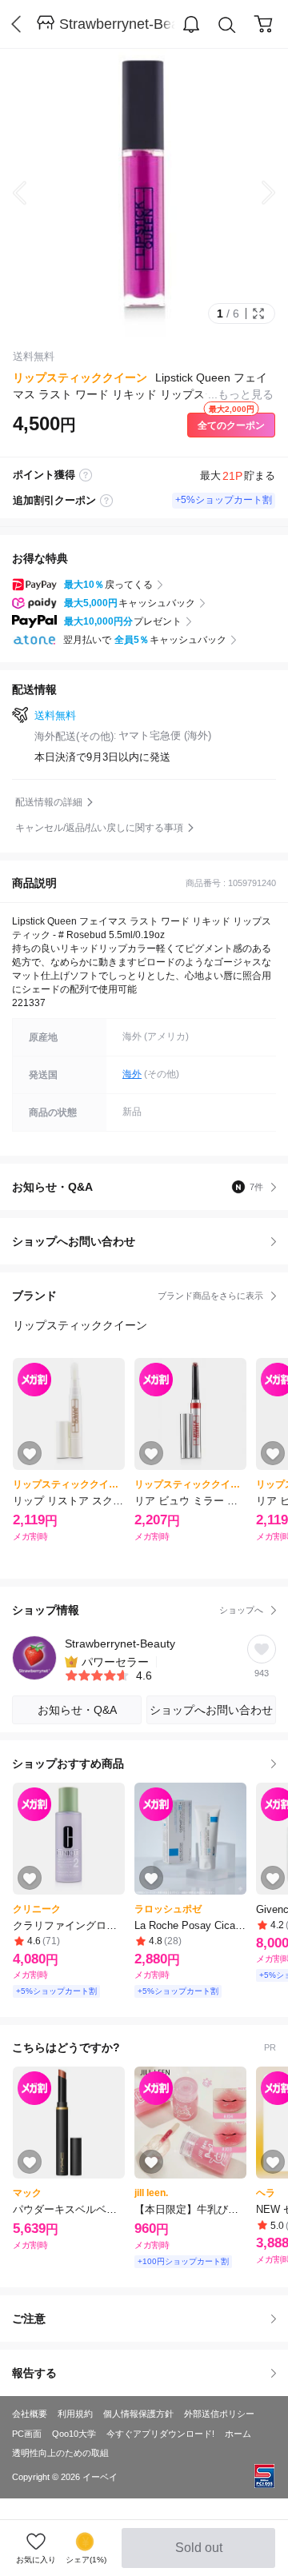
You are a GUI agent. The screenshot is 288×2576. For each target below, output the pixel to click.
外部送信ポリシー (219, 2414)
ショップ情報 (138, 1610)
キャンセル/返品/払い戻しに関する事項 (99, 828)
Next (256, 193)
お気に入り (36, 2560)
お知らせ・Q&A (138, 1187)
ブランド (138, 1296)
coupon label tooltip (106, 501)
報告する (34, 2373)
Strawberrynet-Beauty (117, 24)
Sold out (200, 2554)
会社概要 (30, 2414)
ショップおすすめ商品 (68, 1763)
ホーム (238, 2434)
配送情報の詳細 (49, 802)
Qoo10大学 (74, 2434)
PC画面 (27, 2434)
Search (227, 25)
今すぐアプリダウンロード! (160, 2434)
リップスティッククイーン (80, 377)
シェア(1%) (86, 2560)
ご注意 (29, 2318)
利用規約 (75, 2414)
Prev (32, 193)
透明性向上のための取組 (60, 2453)
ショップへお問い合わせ (150, 1241)
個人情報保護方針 (138, 2414)
